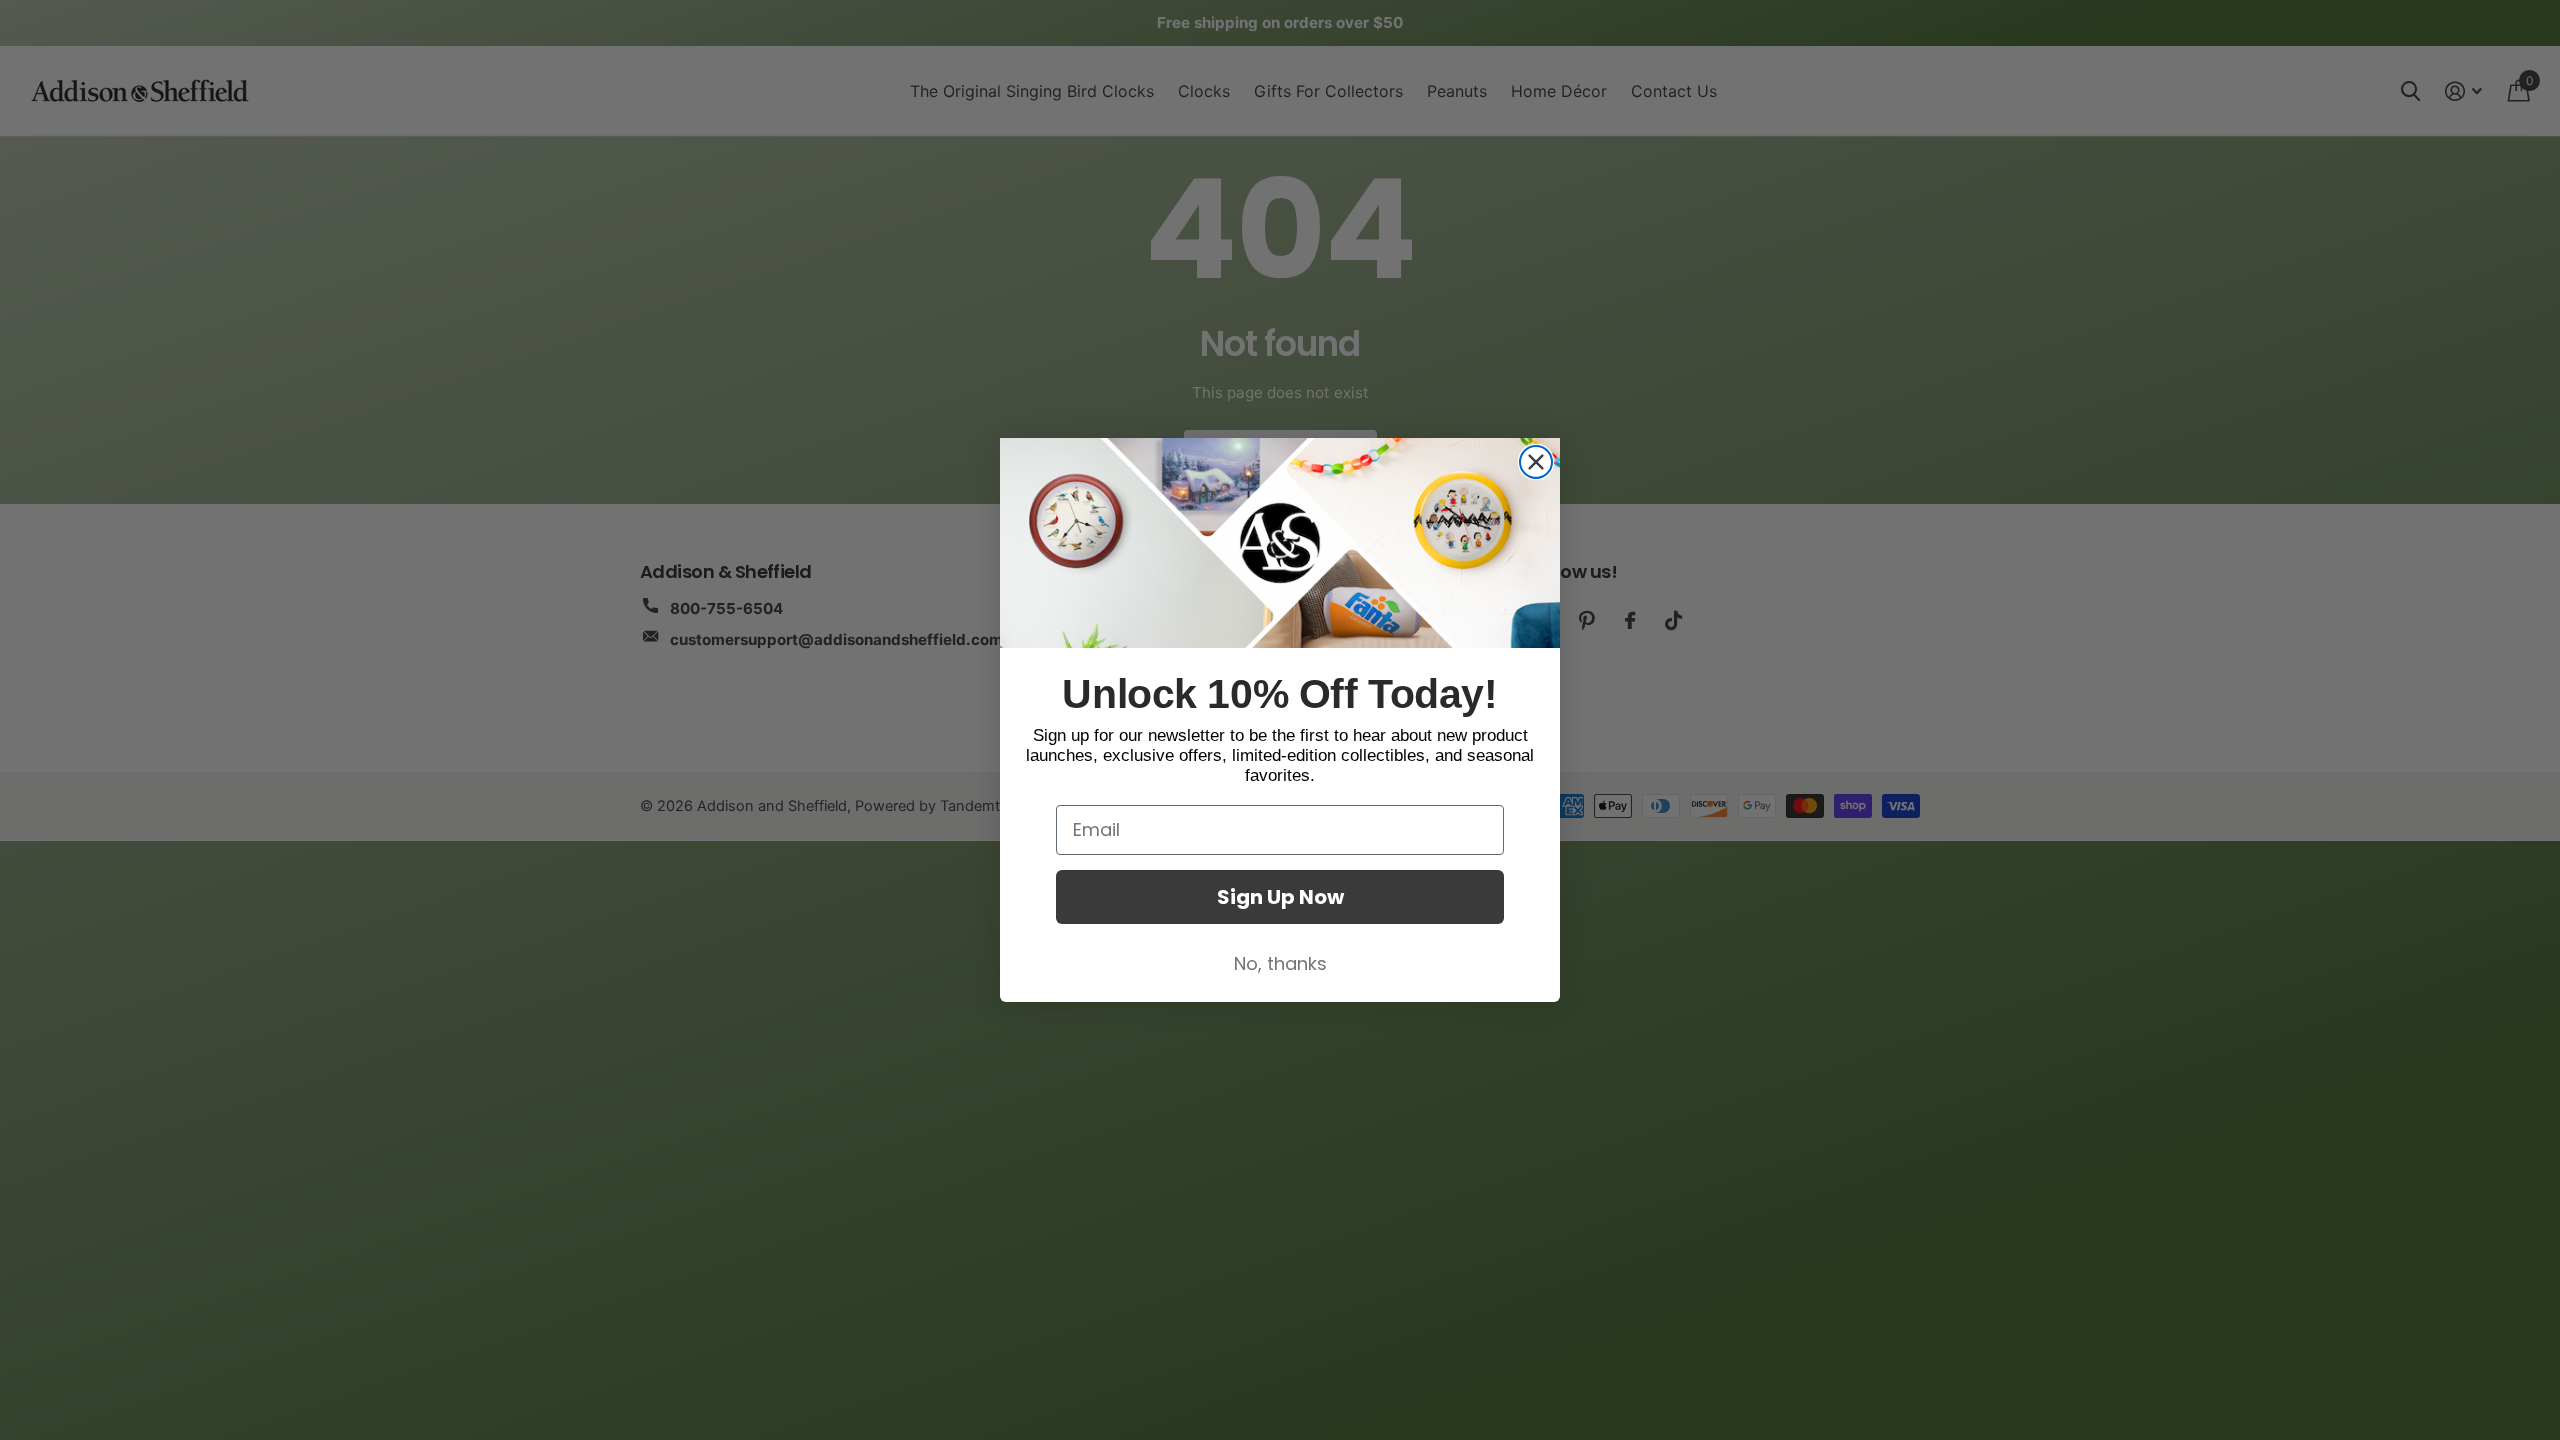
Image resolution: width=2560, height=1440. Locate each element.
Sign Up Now (1280, 897)
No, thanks (1280, 963)
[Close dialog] (1536, 462)
